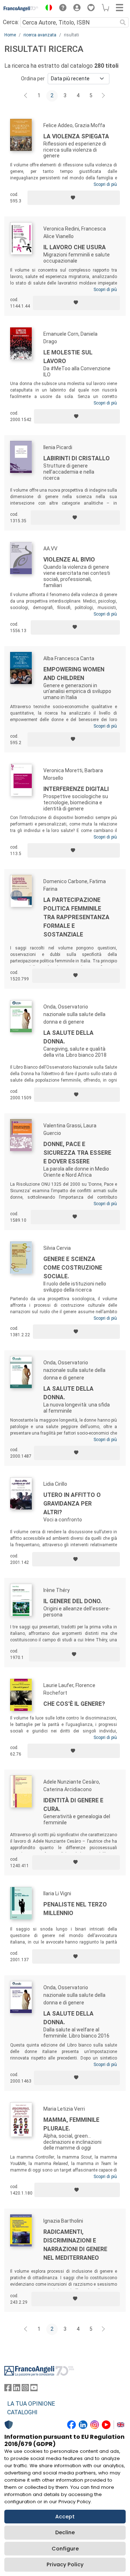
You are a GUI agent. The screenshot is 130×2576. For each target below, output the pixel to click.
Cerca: (11, 22)
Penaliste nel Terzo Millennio (75, 1909)
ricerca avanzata (40, 35)
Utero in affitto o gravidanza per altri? (72, 1504)
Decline (65, 2532)
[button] (47, 9)
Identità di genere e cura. (73, 1805)
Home (10, 35)
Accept (65, 2517)
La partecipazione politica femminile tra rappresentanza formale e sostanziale (76, 917)
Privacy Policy (65, 2564)
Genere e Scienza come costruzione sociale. (73, 1268)
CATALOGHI (22, 2412)
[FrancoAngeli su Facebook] (8, 2389)
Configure (65, 2549)
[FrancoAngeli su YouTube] (34, 2389)
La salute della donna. (68, 1037)
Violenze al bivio (69, 560)
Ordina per (33, 79)
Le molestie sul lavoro (68, 357)
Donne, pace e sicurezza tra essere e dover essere (77, 1153)
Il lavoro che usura (75, 247)
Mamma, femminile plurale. (71, 2124)
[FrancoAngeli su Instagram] (25, 2389)
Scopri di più (105, 184)
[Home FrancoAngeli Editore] (21, 9)
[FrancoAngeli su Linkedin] (17, 2389)
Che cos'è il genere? (74, 1704)
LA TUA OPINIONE (31, 2404)
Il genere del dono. (73, 1601)
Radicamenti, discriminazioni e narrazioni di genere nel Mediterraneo (75, 2245)
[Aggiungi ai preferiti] (74, 198)
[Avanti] (104, 96)
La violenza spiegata (76, 136)
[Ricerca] (123, 22)
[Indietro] (26, 96)
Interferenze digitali (76, 789)
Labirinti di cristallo (77, 458)
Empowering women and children (74, 674)
